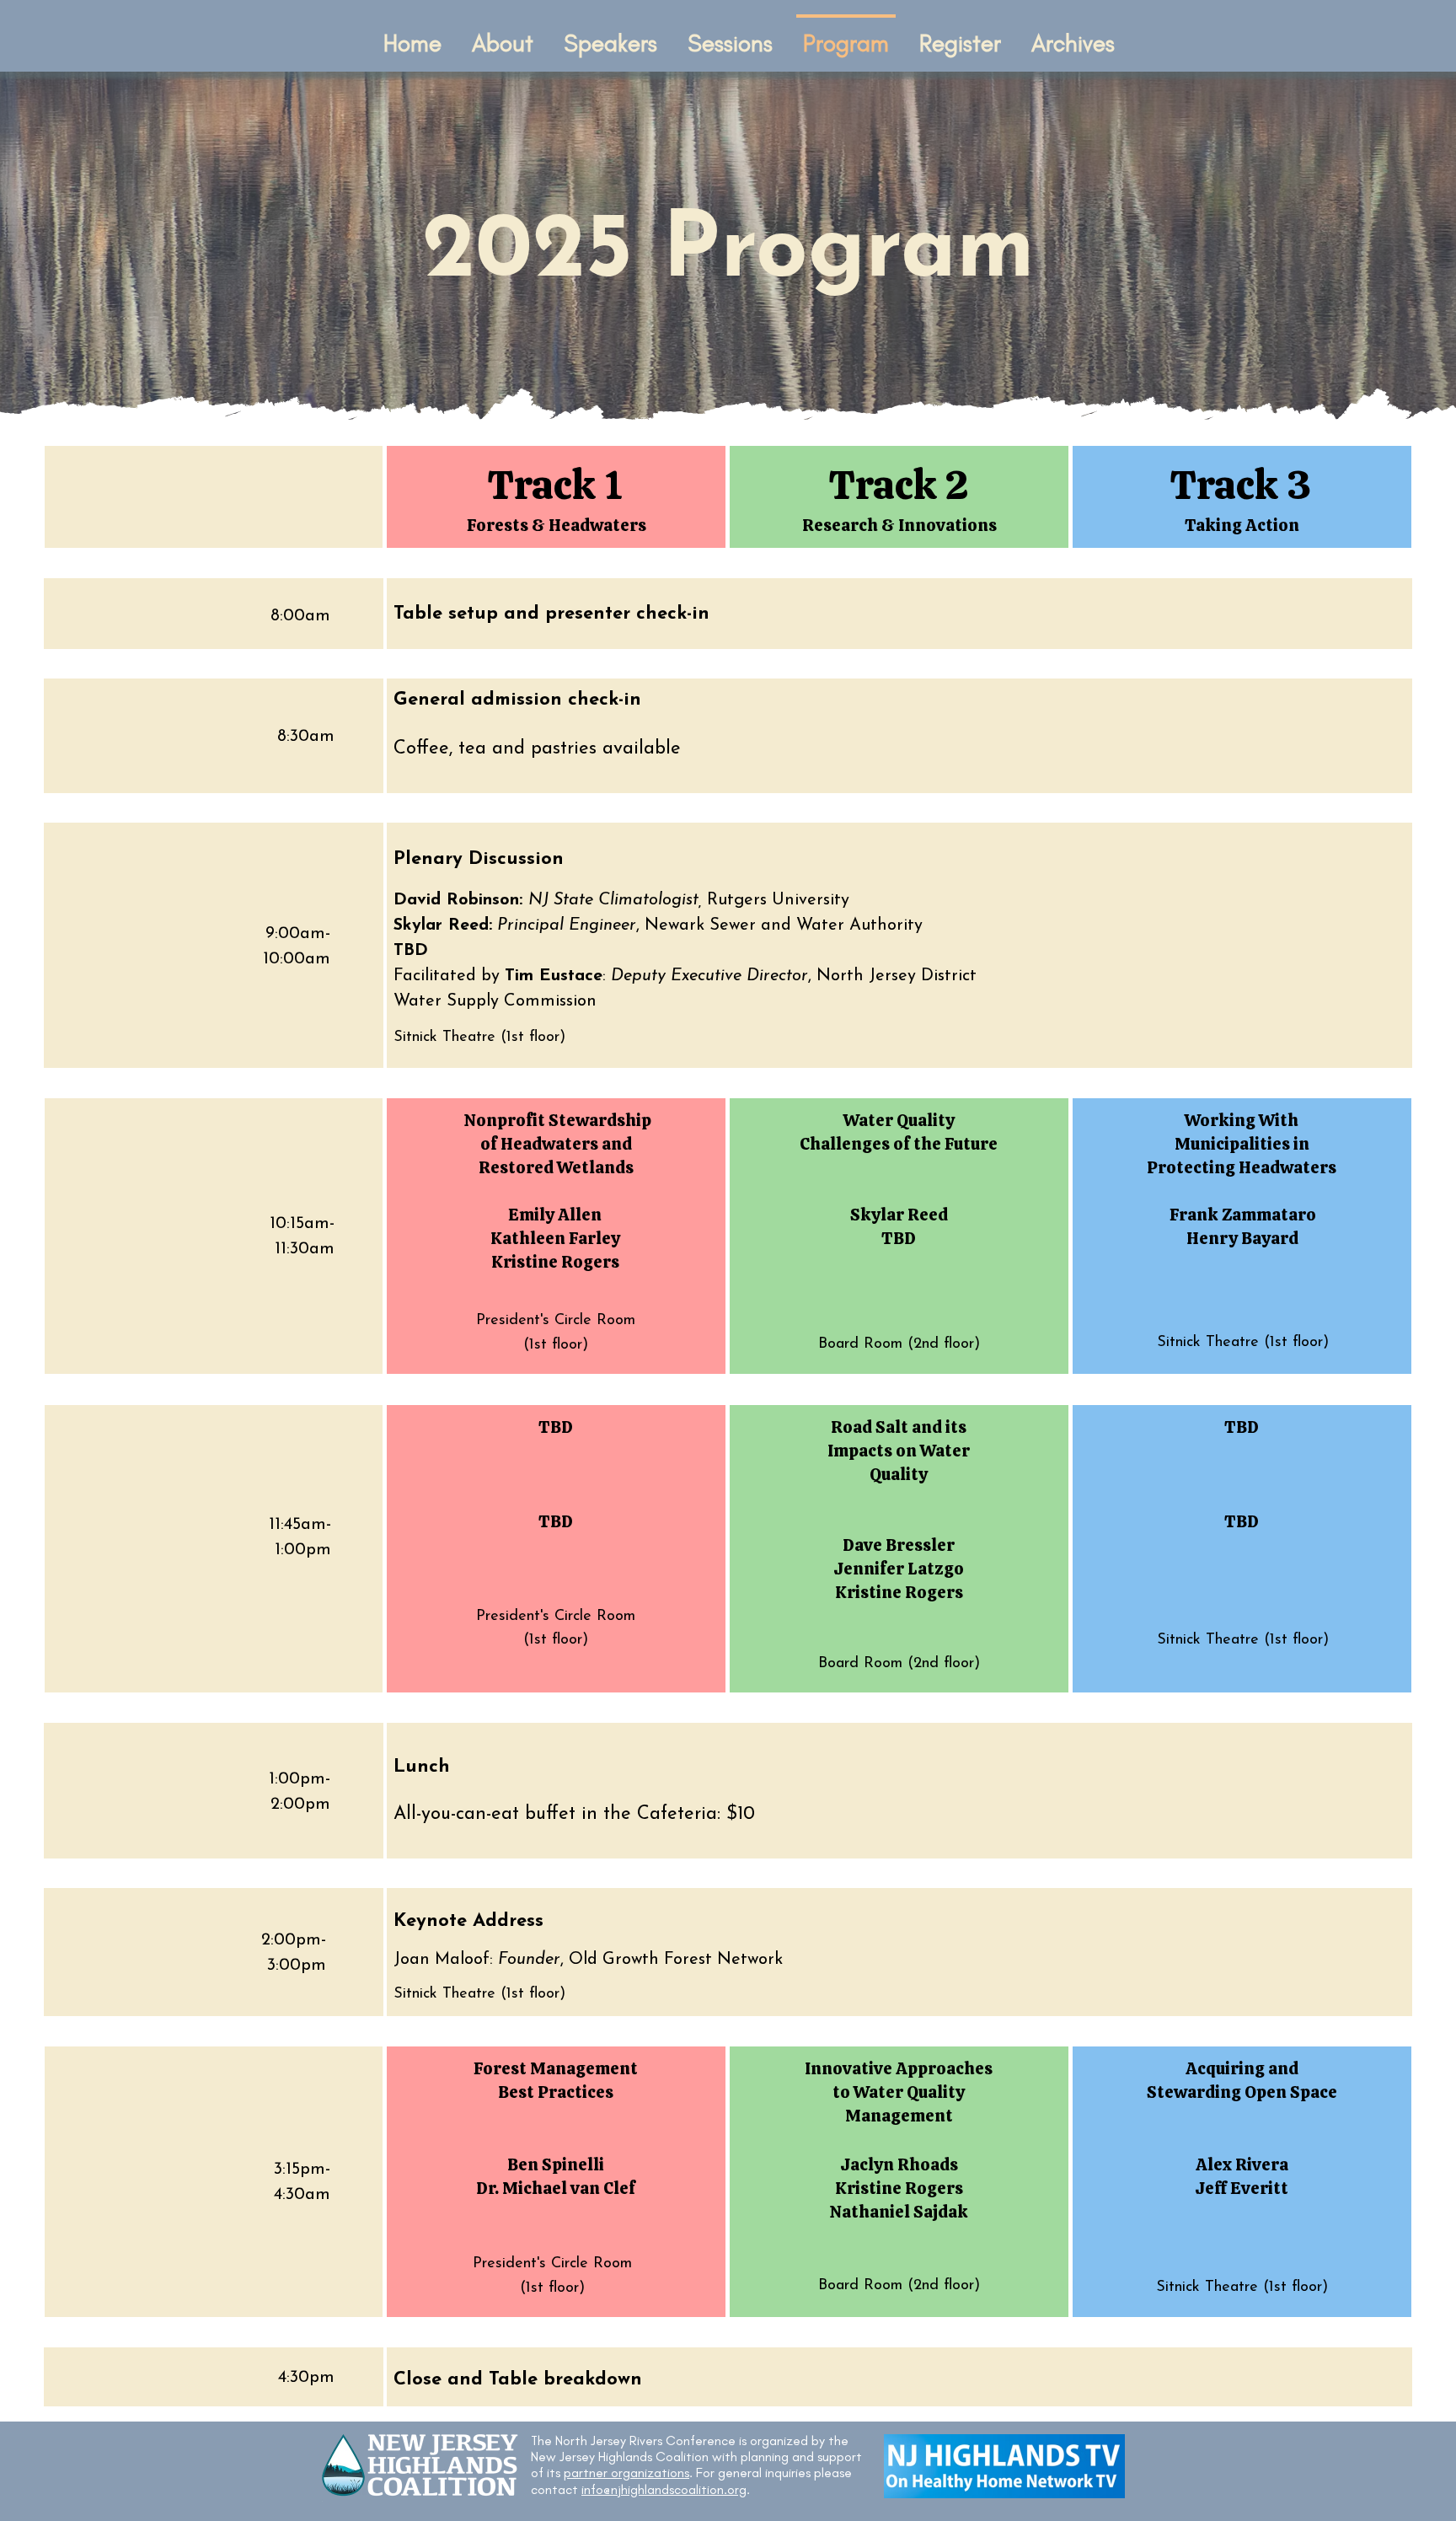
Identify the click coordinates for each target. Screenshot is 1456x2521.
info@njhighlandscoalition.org (664, 2489)
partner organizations (626, 2473)
